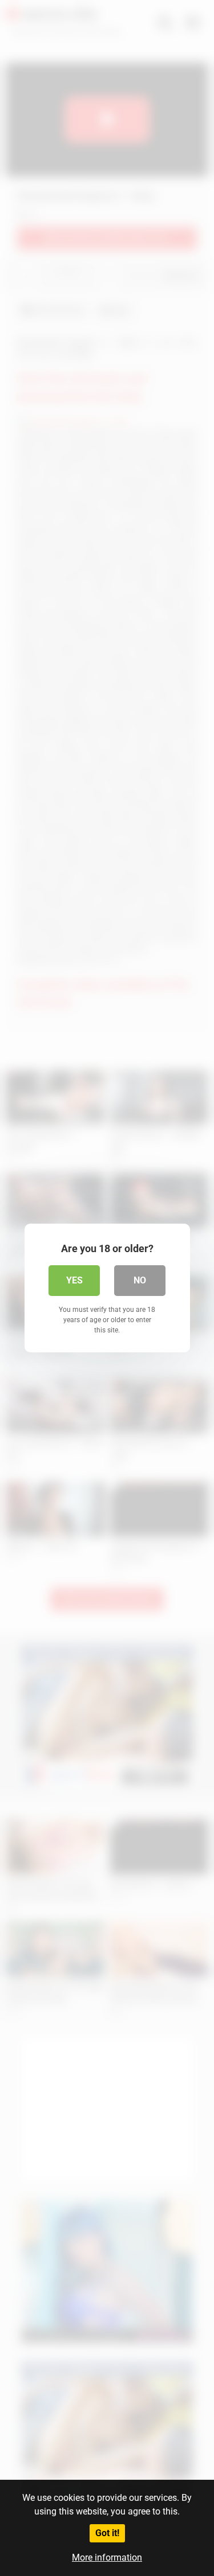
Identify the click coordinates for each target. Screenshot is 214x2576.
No (140, 1280)
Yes (74, 1280)
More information (107, 2557)
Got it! (107, 2533)
